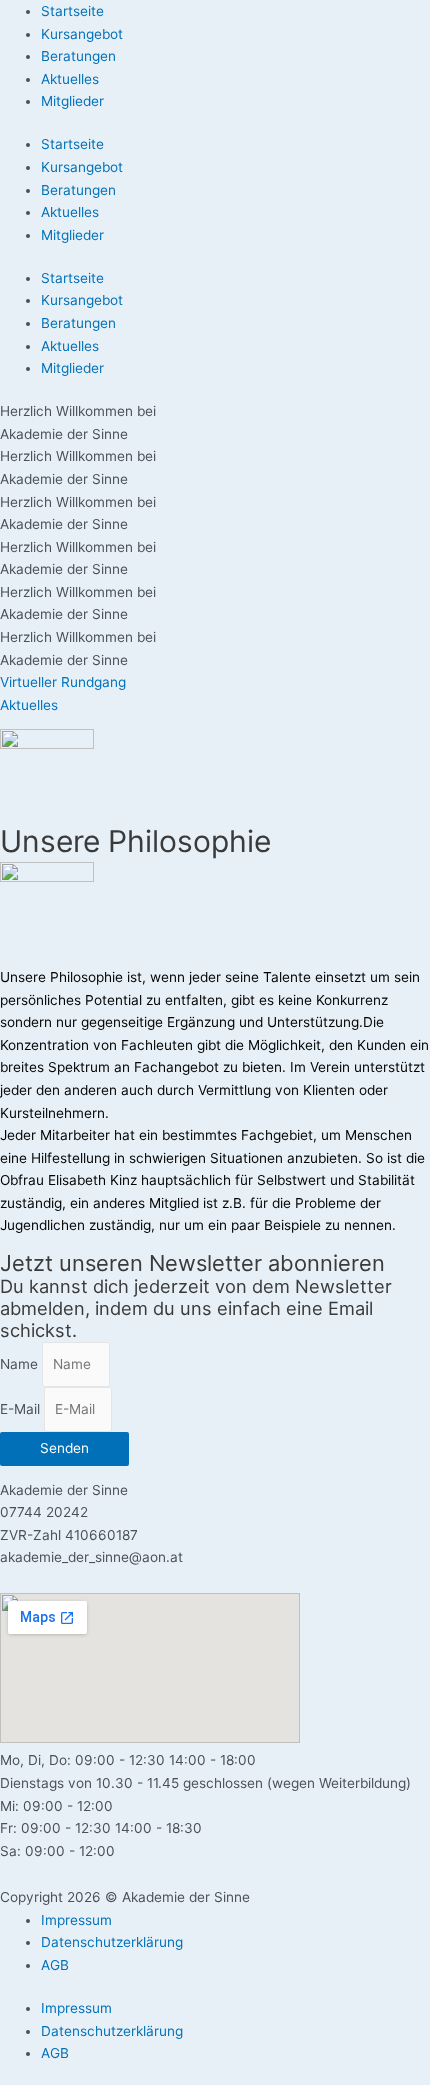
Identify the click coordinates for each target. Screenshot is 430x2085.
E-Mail (22, 1409)
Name (21, 1364)
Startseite (72, 11)
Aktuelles (70, 79)
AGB (55, 1965)
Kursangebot (82, 34)
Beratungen (78, 56)
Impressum (76, 1920)
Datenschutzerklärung (112, 1942)
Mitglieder (72, 101)
